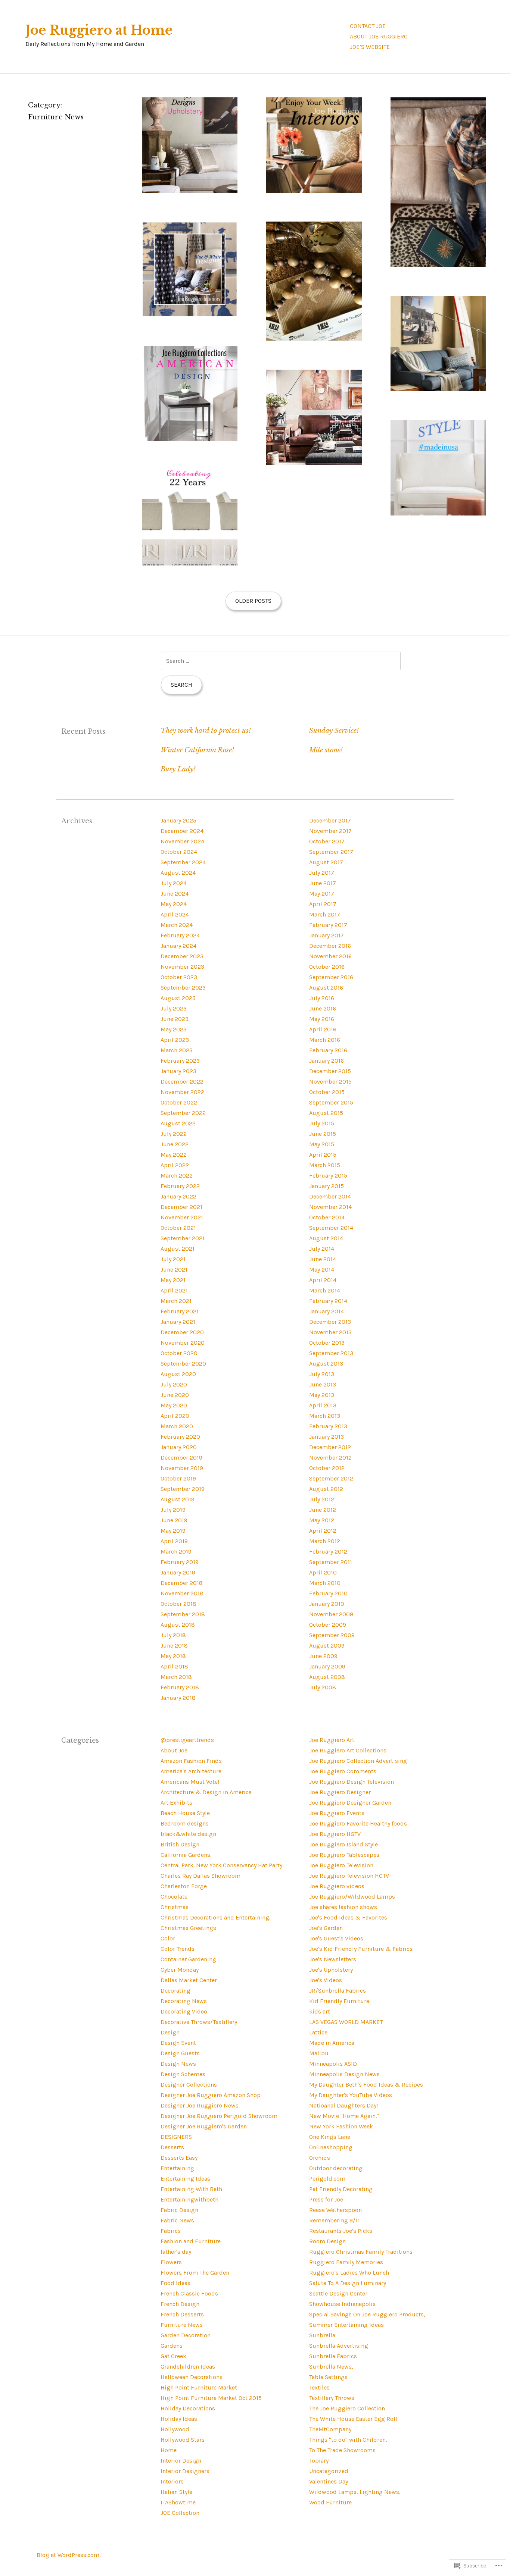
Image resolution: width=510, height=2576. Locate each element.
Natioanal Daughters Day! (343, 2105)
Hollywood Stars (183, 2440)
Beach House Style (185, 1813)
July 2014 (322, 1249)
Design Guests (180, 2053)
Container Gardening (188, 1959)
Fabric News (177, 2220)
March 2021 (176, 1301)
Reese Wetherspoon (335, 2210)
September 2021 (183, 1238)
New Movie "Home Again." (344, 2116)
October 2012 (327, 1468)
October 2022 (179, 1102)
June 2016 (323, 1008)
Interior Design (181, 2461)
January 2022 (178, 1196)
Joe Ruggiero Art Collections (348, 1750)
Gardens (172, 2346)
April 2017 (323, 904)
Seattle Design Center (338, 2293)
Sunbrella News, (331, 2367)
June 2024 (175, 894)
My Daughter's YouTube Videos (351, 2095)
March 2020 (177, 1426)
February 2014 (328, 1301)
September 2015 (331, 1102)
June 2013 (323, 1384)
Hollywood (175, 2429)
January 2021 (178, 1322)
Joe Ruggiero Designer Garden (350, 1803)
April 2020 (175, 1416)
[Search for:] (281, 661)
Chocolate (174, 1897)
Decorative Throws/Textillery (199, 2022)
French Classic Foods (189, 2293)
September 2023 (183, 988)
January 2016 (326, 1061)
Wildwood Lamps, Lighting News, (355, 2492)
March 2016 (325, 1040)
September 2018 (183, 1614)
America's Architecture (191, 1771)
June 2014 (323, 1259)
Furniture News (182, 2325)
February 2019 (180, 1562)
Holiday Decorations (188, 2408)
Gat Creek (173, 2356)
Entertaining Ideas (185, 2179)
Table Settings (328, 2377)
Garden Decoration (186, 2335)
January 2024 (178, 946)
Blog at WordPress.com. (69, 2555)
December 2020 (182, 1332)
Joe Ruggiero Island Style (343, 1844)
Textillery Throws (332, 2398)
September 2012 (331, 1478)
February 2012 (328, 1552)
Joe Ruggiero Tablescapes (344, 1855)
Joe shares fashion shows (343, 1907)
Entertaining (177, 2168)
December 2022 (182, 1082)
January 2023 (178, 1071)
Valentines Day (329, 2481)
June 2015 (323, 1134)
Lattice (318, 2032)
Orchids (320, 2158)
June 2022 (175, 1144)
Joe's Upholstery (331, 1970)
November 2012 (330, 1458)
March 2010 (325, 1583)
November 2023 (182, 967)
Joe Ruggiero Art (332, 1740)
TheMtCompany (330, 2429)
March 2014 (325, 1290)
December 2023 (182, 956)
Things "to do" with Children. (348, 2440)
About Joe (174, 1750)
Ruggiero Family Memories (346, 2262)
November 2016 (330, 956)
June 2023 (175, 1019)
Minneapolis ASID (333, 2064)
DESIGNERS (176, 2137)
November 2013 (330, 1332)
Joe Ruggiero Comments (343, 1771)
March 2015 (325, 1165)
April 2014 (323, 1280)
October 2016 (327, 967)
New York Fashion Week (341, 2126)
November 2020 (183, 1343)
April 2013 (323, 1405)
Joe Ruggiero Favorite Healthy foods (358, 1823)
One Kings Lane (330, 2137)
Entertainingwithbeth (189, 2199)
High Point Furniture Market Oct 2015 (211, 2398)
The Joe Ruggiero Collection (347, 2408)
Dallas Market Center (189, 1980)
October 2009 (328, 1625)
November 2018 (182, 1593)
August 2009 (327, 1646)
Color (168, 1938)
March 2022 (177, 1176)
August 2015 (326, 1113)
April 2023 (175, 1040)
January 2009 (327, 1666)
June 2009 (323, 1656)
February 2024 (180, 935)
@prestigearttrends (187, 1740)
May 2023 (174, 1029)
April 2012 (323, 1531)
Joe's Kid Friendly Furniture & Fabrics (361, 1949)
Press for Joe (326, 2199)
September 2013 (331, 1353)
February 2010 (328, 1593)
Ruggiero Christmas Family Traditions (361, 2252)
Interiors (172, 2481)
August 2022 (178, 1123)
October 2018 (178, 1604)
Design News (178, 2064)
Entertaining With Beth (191, 2189)
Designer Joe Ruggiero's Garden (204, 2126)
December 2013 (330, 1322)
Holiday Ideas (179, 2419)
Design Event (178, 2043)
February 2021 (180, 1311)
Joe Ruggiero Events (337, 1813)
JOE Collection (180, 2513)
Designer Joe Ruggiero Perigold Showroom (219, 2116)
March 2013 (325, 1416)
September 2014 (331, 1228)
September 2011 (331, 1562)
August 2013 (326, 1364)
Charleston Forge (184, 1886)
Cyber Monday (180, 1970)
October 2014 (327, 1217)
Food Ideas (175, 2283)
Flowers (171, 2262)
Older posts (253, 601)
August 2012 (326, 1489)
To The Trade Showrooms (342, 2450)
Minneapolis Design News (344, 2074)
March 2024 (177, 925)
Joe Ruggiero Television (341, 1865)
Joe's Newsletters (333, 1959)
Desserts (172, 2147)
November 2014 (330, 1207)
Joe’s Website (370, 47)
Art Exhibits (176, 1803)
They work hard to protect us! (206, 731)
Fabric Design (179, 2210)
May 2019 (173, 1531)
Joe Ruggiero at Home (99, 30)
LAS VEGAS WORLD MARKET (346, 2022)
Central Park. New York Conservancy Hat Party (221, 1865)
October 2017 (327, 841)
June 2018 (174, 1646)
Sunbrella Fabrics (333, 2356)
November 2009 (331, 1614)
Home (169, 2450)
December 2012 (330, 1447)
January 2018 (178, 1698)
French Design (180, 2304)
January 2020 (179, 1447)
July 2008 (323, 1687)
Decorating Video (184, 2011)
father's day (176, 2252)
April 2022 (175, 1165)
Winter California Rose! (197, 750)
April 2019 (174, 1541)
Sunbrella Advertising (339, 2346)
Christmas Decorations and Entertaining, (216, 1917)
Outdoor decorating (336, 2168)
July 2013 (322, 1374)
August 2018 (178, 1625)
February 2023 (180, 1061)
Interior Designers (185, 2471)
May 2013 (322, 1395)
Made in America (332, 2043)
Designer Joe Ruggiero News (200, 2105)
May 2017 (322, 894)
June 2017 (323, 883)
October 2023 (179, 977)
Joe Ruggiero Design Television (352, 1782)
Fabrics (171, 2231)
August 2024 (178, 873)
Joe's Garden (326, 1928)
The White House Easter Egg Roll (353, 2419)
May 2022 (174, 1155)
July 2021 (173, 1259)
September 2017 (331, 852)
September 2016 (331, 977)
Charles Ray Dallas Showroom (200, 1876)
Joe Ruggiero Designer (340, 1792)
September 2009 (332, 1635)
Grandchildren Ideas (188, 2367)
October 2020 (179, 1353)
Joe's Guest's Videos (336, 1938)
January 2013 (326, 1437)
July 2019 (173, 1510)
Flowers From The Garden (195, 2273)
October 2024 (179, 852)
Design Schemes (183, 2074)
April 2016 (323, 1029)
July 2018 (173, 1635)
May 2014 (322, 1270)
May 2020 (174, 1405)
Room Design (327, 2241)
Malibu (319, 2053)
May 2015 (322, 1144)
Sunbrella (322, 2335)
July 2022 (174, 1134)
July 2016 (322, 998)
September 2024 (183, 862)
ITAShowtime (178, 2502)
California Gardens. (186, 1855)
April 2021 (174, 1290)
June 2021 (174, 1270)
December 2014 (330, 1196)
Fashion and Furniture (191, 2241)
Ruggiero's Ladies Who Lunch (349, 2273)
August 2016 (326, 988)
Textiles (319, 2387)
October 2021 (178, 1228)
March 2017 (325, 914)
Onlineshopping (331, 2147)
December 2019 (181, 1458)
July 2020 (174, 1384)
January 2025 (178, 820)
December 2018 (182, 1583)
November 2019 (182, 1468)
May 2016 (322, 1019)
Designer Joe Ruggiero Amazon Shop (211, 2095)
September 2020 (183, 1364)
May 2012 (322, 1520)
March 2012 (325, 1541)
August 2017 (326, 862)
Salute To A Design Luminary (348, 2283)
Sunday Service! (334, 731)
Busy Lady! (178, 769)
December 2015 (330, 1071)
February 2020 (180, 1437)
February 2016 (328, 1050)
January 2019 (178, 1572)
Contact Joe (368, 26)
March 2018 (176, 1677)
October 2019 (178, 1478)
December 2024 (182, 831)
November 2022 (182, 1092)
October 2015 (327, 1092)
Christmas (175, 1907)
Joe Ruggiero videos (337, 1886)
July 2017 (322, 873)
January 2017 (326, 935)
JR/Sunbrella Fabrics (338, 1991)
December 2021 (181, 1207)
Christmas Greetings (188, 1928)
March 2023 (177, 1050)
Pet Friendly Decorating (341, 2189)
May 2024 (174, 904)
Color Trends (178, 1949)
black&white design (188, 1834)
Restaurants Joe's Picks (341, 2231)
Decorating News (184, 2001)
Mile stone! (326, 750)
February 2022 (180, 1186)
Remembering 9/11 (335, 2220)
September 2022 (183, 1113)
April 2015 (323, 1155)
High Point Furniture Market (199, 2387)
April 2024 (175, 914)
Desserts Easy (179, 2158)
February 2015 (328, 1176)
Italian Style (176, 2492)
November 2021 (182, 1217)
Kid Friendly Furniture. (340, 2001)
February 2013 (328, 1426)
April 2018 (174, 1666)
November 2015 (330, 1082)
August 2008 (327, 1677)
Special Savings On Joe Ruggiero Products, (367, 2314)
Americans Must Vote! (190, 1782)
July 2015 (322, 1123)
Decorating (175, 1991)
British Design (180, 1844)
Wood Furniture (330, 2502)
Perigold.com (327, 2179)
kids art (320, 2011)
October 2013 (327, 1343)
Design (170, 2032)
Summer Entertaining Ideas (346, 2325)
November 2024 (182, 841)
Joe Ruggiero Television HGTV (349, 1876)
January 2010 (327, 1604)
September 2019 (183, 1489)
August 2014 (326, 1238)
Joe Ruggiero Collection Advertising (358, 1761)
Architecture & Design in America (206, 1792)
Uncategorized (329, 2471)
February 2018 (180, 1687)
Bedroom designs (185, 1823)
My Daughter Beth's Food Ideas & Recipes (366, 2085)
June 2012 (323, 1510)
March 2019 (176, 1552)
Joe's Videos (326, 1980)
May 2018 (173, 1656)
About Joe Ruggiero (379, 36)
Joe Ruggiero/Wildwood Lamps (352, 1897)
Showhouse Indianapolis (342, 2304)
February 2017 (328, 925)
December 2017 (330, 820)
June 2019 (174, 1520)
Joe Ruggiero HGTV (335, 1834)
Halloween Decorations (192, 2377)
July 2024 (174, 883)
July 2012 (322, 1499)
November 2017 (330, 831)
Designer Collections (189, 2085)
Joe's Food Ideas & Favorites (348, 1917)
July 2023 (174, 1008)
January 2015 (326, 1186)
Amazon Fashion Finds (191, 1761)
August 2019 (178, 1499)
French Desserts (182, 2314)
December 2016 (330, 946)
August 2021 (178, 1249)
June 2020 (175, 1395)
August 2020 (178, 1374)
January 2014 (326, 1311)
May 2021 (173, 1280)
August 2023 (178, 998)
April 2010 (323, 1572)
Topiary (319, 2461)
